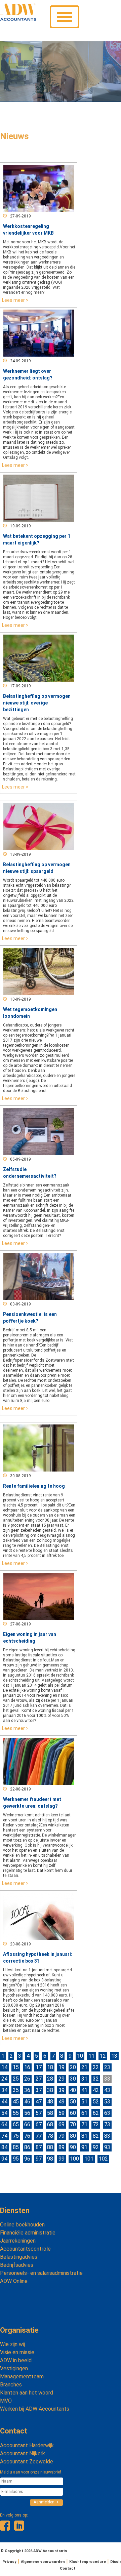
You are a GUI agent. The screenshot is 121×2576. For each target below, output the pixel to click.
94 (4, 2159)
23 (107, 2067)
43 (107, 2090)
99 (62, 2159)
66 (27, 2124)
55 (16, 2113)
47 (39, 2102)
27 (39, 2079)
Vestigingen (14, 2368)
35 (16, 2090)
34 (4, 2090)
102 (103, 2159)
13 (114, 2056)
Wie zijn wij (12, 2344)
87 (39, 2147)
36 (27, 2090)
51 (84, 2102)
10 (80, 2056)
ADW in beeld (16, 2360)
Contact (14, 2431)
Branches (11, 2385)
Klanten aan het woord (27, 2393)
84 (4, 2147)
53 (107, 2102)
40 (73, 2090)
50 (73, 2102)
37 (39, 2090)
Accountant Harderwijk (27, 2445)
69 (62, 2124)
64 (4, 2124)
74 (4, 2136)
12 (103, 2056)
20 (73, 2067)
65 (16, 2124)
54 (4, 2113)
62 (96, 2113)
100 (74, 2159)
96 (27, 2159)
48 (50, 2102)
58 (50, 2113)
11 (91, 2056)
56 (27, 2113)
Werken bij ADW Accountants (35, 2409)
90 (73, 2147)
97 (39, 2159)
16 (27, 2067)
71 (84, 2124)
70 (73, 2124)
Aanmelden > (46, 2502)
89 (62, 2147)
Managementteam (22, 2377)
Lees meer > (15, 300)
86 (27, 2147)
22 (96, 2067)
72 (96, 2124)
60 (73, 2113)
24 (4, 2079)
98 (50, 2159)
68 (50, 2124)
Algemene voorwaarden (43, 2562)
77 (39, 2136)
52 (96, 2102)
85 (16, 2147)
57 (39, 2113)
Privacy (9, 2562)
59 (62, 2113)
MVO (6, 2401)
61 (84, 2113)
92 (96, 2147)
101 (89, 2159)
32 (96, 2079)
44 (4, 2102)
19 (62, 2067)
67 (39, 2124)
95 (16, 2159)
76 (27, 2136)
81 (84, 2136)
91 (84, 2147)
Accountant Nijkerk (23, 2453)
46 (27, 2102)
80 (73, 2136)
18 (50, 2067)
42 (96, 2090)
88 (50, 2147)
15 (16, 2067)
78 (50, 2136)
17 (39, 2067)
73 (107, 2124)
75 (16, 2136)
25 (16, 2079)
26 (27, 2079)
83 (107, 2136)
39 (62, 2090)
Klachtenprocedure (88, 2562)
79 (62, 2136)
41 (84, 2090)
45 (16, 2102)
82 (96, 2136)
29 (62, 2079)
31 (84, 2079)
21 (84, 2067)
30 (73, 2079)
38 (50, 2090)
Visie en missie (17, 2352)
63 (107, 2113)
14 (4, 2067)
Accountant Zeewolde (27, 2462)
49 (62, 2102)
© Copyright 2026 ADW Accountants (34, 2551)
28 (50, 2079)
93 (107, 2147)
